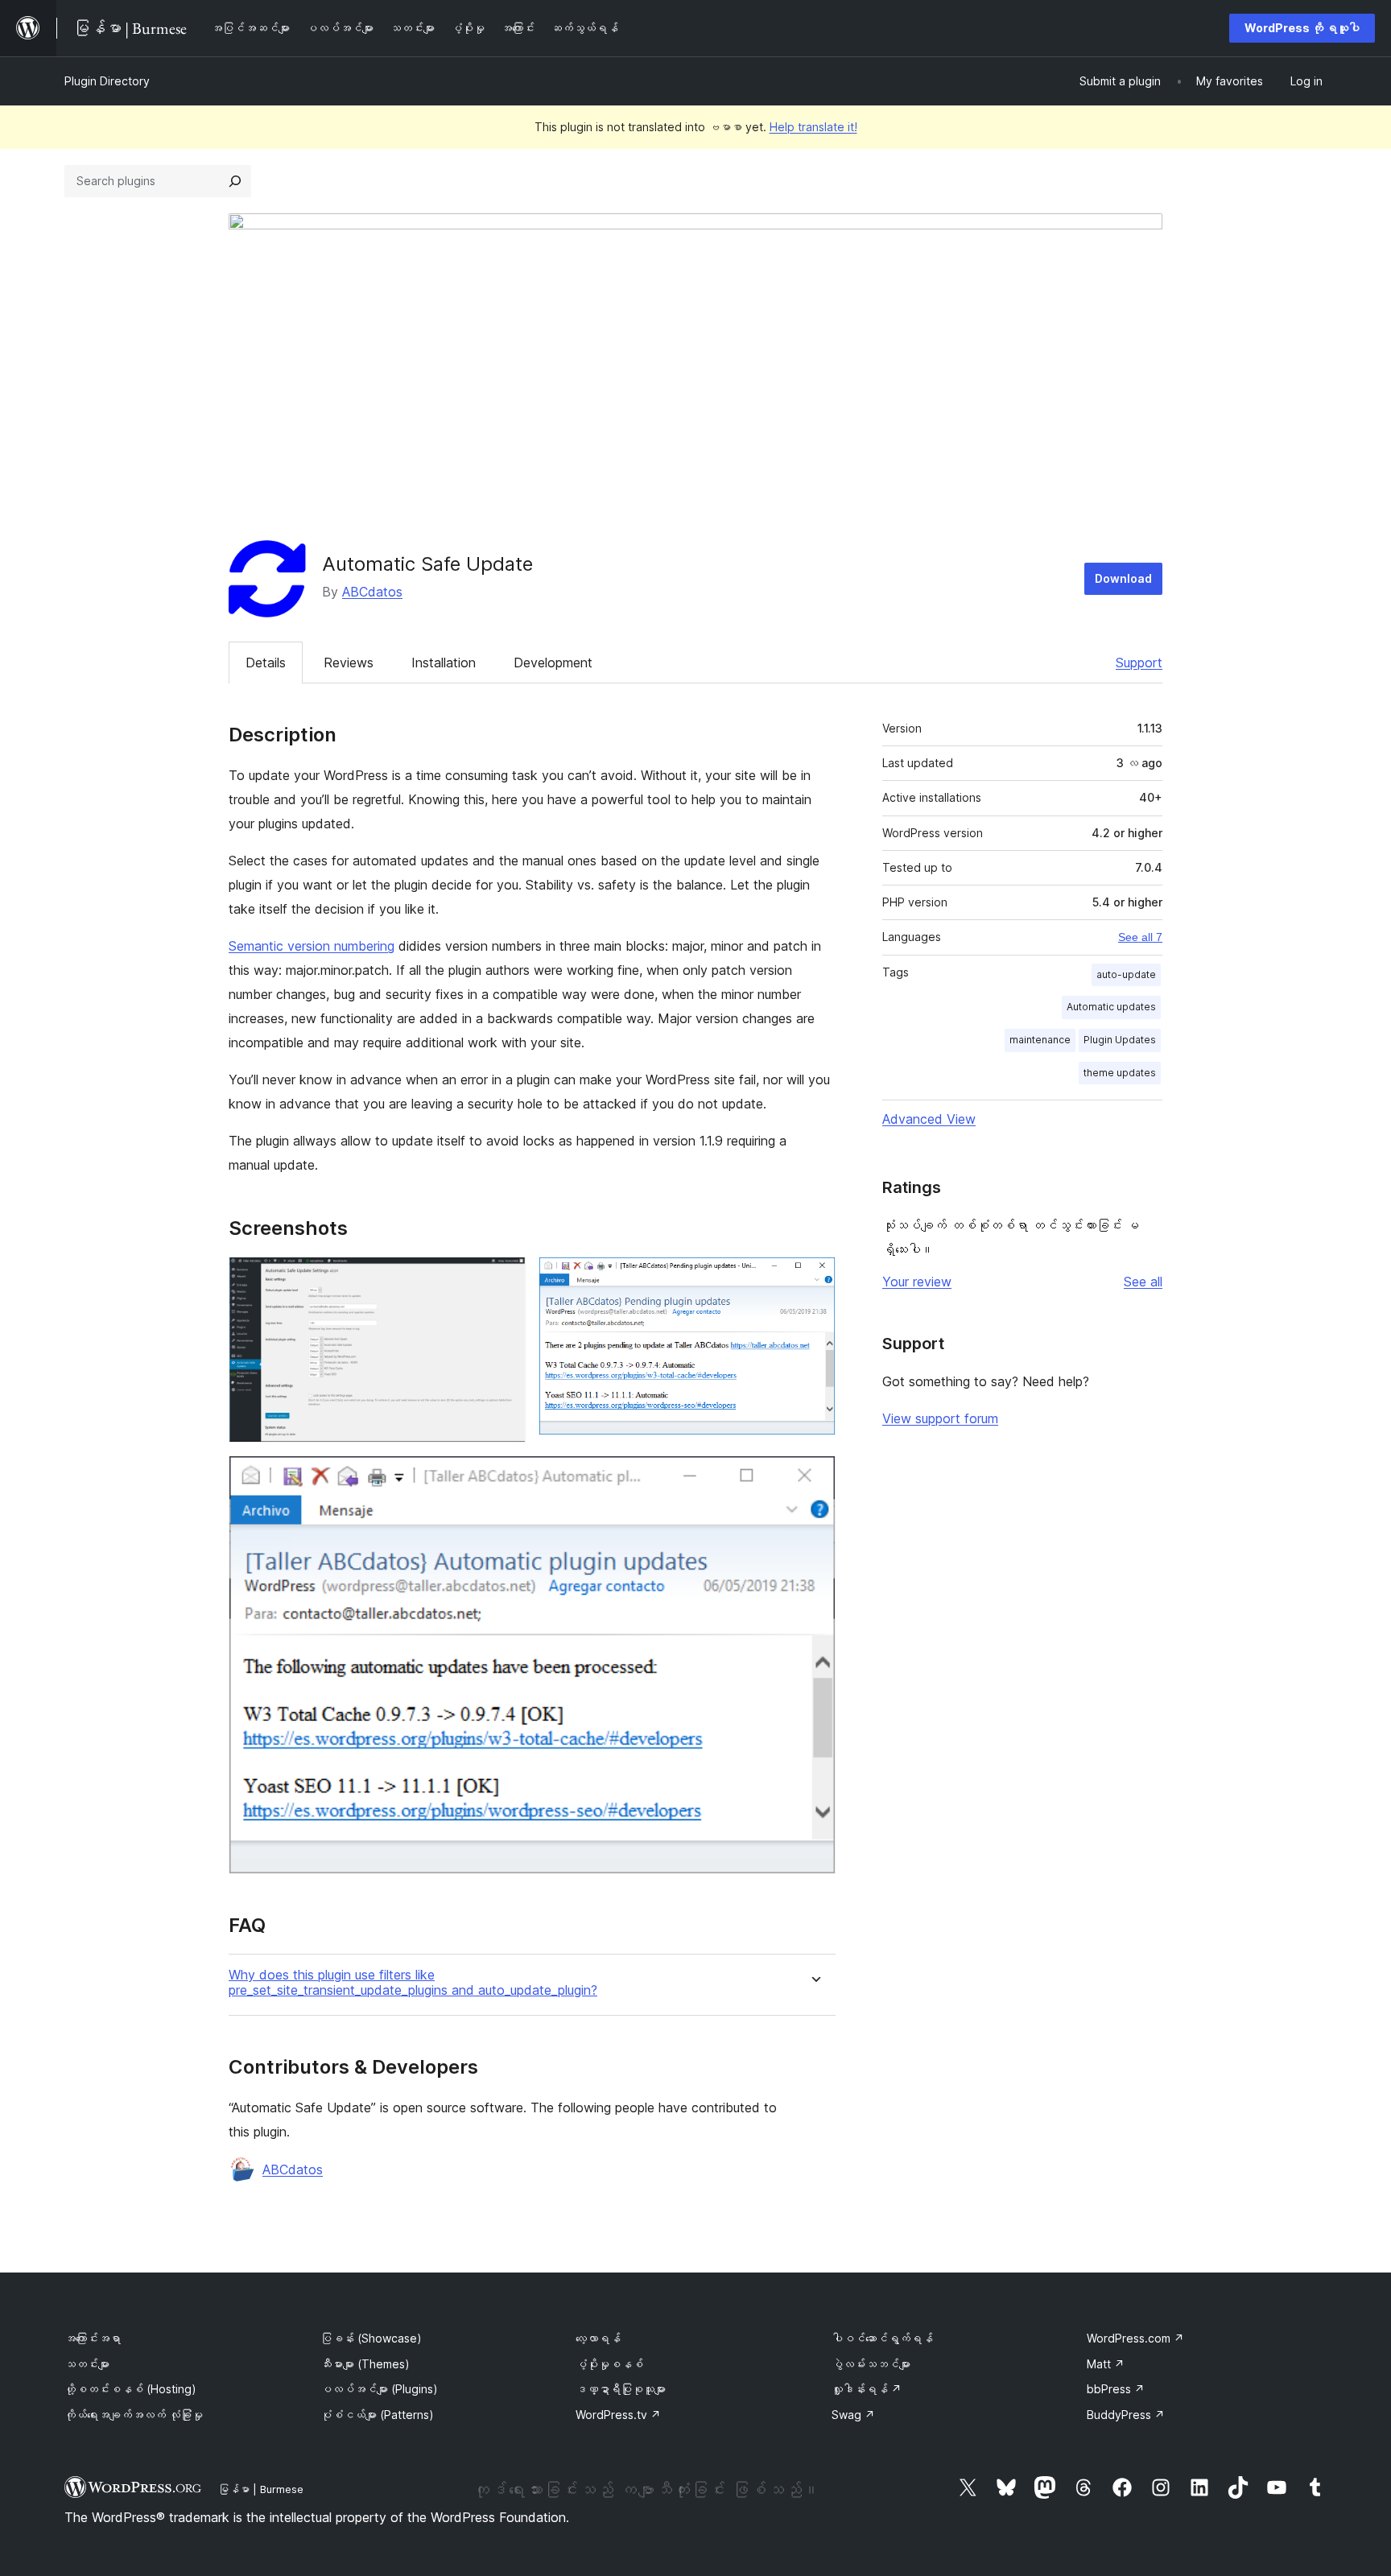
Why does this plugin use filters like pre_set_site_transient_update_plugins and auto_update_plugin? (413, 1983)
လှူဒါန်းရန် (867, 2389)
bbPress (1116, 2389)
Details (266, 663)
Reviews (349, 663)
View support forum (940, 1418)
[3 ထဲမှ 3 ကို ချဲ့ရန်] (814, 1477)
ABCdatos (372, 592)
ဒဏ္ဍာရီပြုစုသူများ (621, 2389)
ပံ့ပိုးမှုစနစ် (609, 2364)
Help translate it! (813, 127)
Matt (1106, 2364)
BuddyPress (1126, 2415)
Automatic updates (1111, 1007)
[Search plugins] (235, 181)
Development (553, 663)
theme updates (1120, 1073)
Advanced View (929, 1119)
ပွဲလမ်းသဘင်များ (871, 2364)
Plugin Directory (107, 81)
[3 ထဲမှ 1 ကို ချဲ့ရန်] (504, 1278)
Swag (853, 2415)
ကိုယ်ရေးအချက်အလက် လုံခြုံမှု (134, 2415)
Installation (444, 663)
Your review (917, 1282)
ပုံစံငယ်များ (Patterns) (377, 2415)
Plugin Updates (1120, 1040)
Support (1139, 663)
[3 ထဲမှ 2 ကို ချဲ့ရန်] (814, 1278)
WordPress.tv (618, 2415)
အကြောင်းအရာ (93, 2338)
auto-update (1126, 974)
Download (1123, 578)
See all (1143, 1282)
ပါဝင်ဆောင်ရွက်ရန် (882, 2338)
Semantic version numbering (312, 946)
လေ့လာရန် (598, 2338)
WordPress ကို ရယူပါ (1302, 28)
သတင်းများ (87, 2364)
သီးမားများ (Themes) (365, 2364)
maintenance (1040, 1040)
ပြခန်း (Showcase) (371, 2338)
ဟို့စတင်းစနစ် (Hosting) (130, 2389)
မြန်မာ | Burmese (261, 2489)
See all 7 (1140, 937)
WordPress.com (1135, 2338)
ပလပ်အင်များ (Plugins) (379, 2389)
